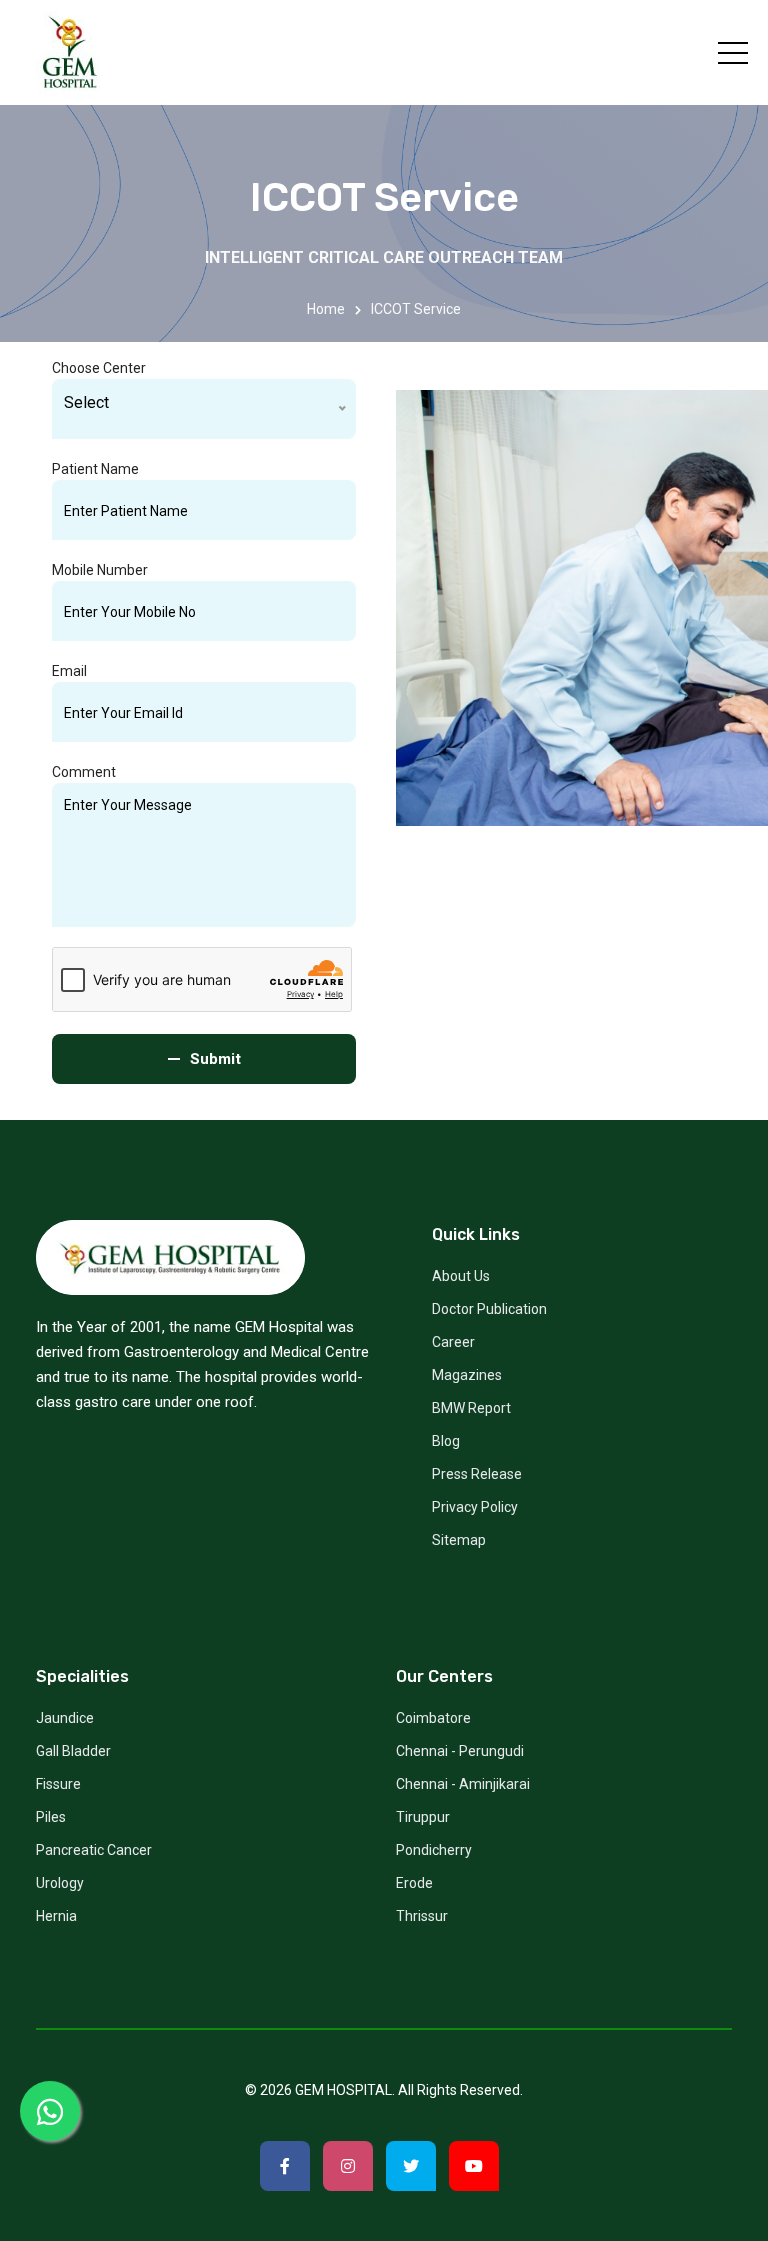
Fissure (58, 1784)
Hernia (56, 1916)
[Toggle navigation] (733, 53)
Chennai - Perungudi (460, 1751)
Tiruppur (423, 1817)
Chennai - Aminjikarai (463, 1784)
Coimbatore (433, 1718)
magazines (467, 1375)
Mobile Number (100, 570)
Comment (84, 772)
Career (453, 1342)
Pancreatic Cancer (94, 1850)
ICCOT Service (416, 309)
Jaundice (65, 1718)
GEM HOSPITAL (343, 2090)
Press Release (477, 1474)
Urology (60, 1883)
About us (461, 1276)
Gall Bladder (73, 1751)
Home (326, 309)
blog (446, 1441)
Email (69, 671)
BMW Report (471, 1408)
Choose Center (99, 368)
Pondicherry (434, 1850)
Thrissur (422, 1916)
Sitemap (459, 1540)
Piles (51, 1817)
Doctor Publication (489, 1309)
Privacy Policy (475, 1507)
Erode (414, 1883)
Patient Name (95, 469)
